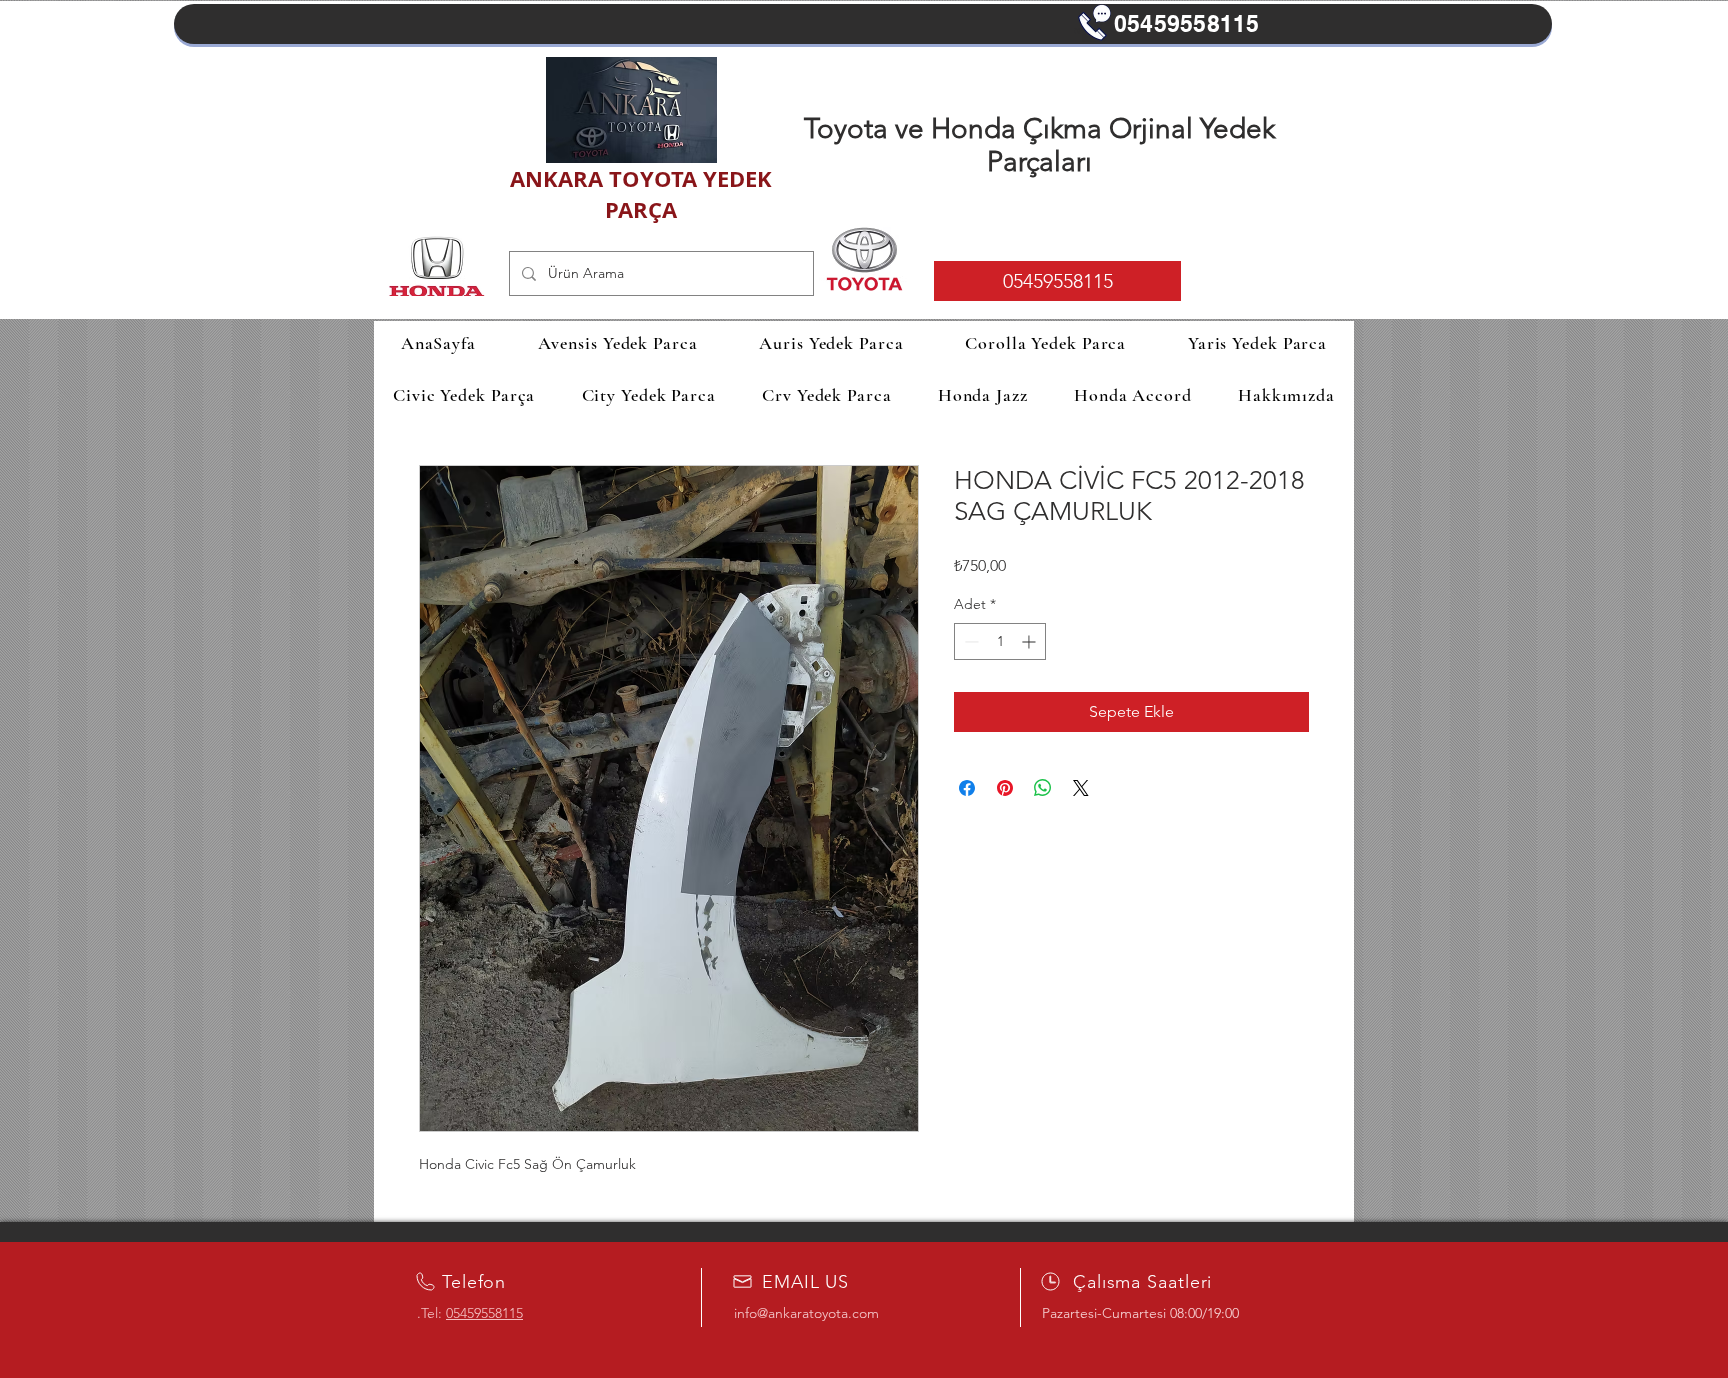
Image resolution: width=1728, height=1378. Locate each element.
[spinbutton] (1000, 641)
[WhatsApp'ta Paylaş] (1043, 788)
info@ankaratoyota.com (806, 1313)
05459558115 (484, 1313)
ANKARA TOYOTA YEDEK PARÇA (641, 194)
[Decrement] (969, 641)
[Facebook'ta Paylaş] (967, 788)
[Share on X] (1081, 788)
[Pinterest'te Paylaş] (1005, 788)
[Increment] (1030, 641)
